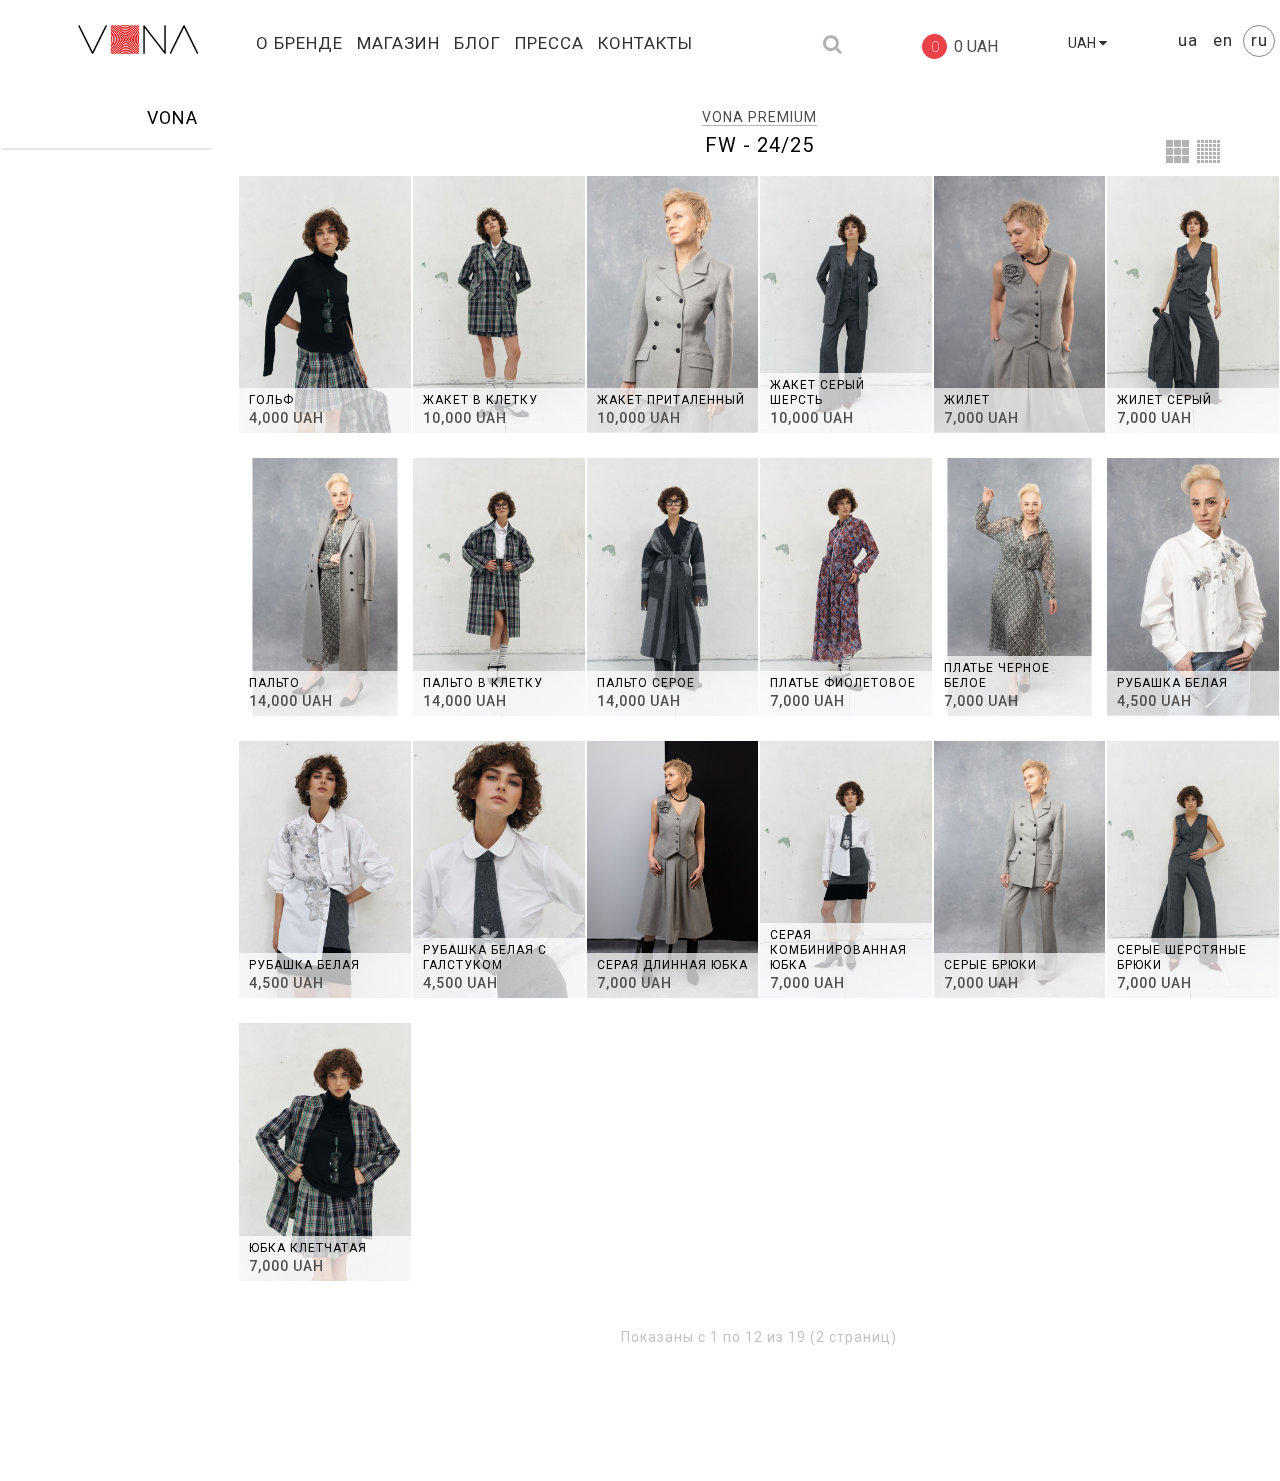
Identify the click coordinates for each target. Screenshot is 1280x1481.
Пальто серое (646, 683)
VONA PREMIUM (759, 117)
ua (1190, 40)
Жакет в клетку (480, 400)
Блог (477, 43)
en (1225, 40)
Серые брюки (990, 965)
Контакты (645, 43)
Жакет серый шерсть (817, 392)
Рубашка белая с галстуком (485, 957)
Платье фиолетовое (843, 683)
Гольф (271, 400)
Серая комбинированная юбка (838, 950)
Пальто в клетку (483, 683)
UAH (1083, 43)
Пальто (274, 683)
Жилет (967, 400)
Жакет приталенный (671, 400)
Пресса (549, 43)
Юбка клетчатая (308, 1248)
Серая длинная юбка (672, 965)
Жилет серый (1164, 400)
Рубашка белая (1172, 683)
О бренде (299, 43)
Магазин (398, 43)
